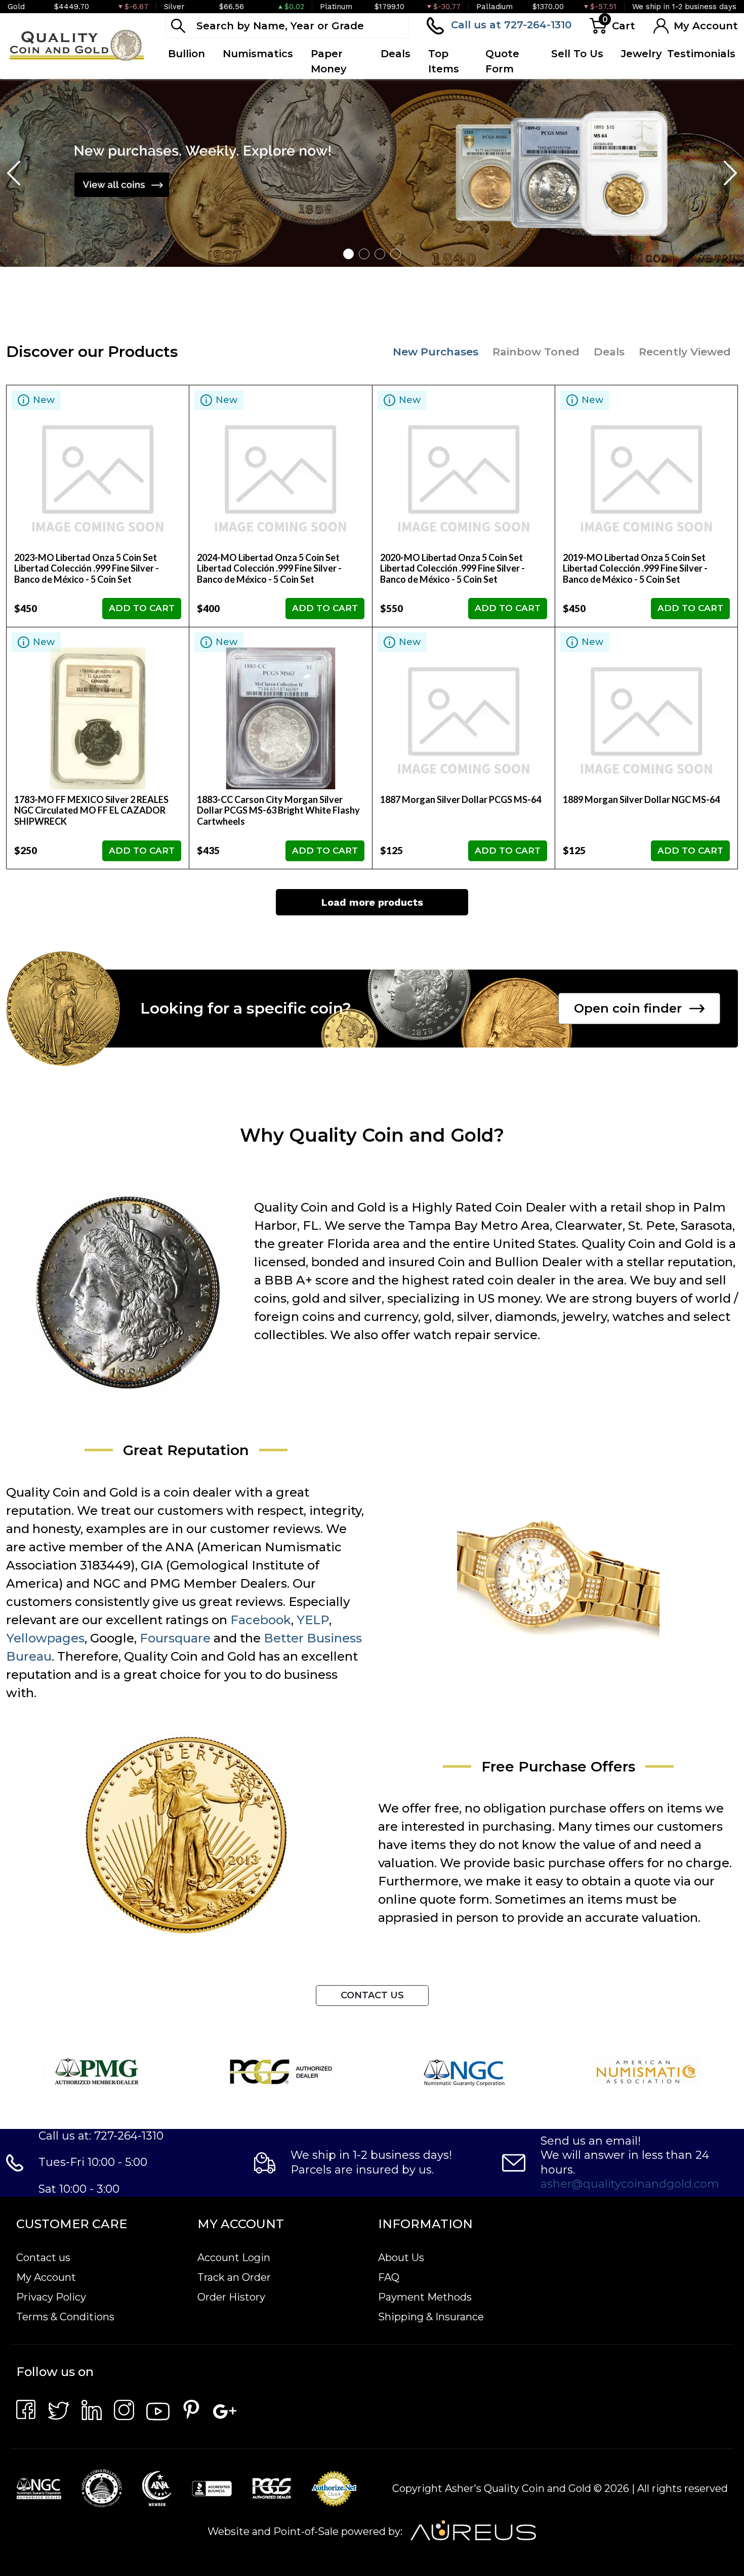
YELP (313, 1620)
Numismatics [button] (258, 54)
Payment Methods (425, 2297)
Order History (231, 2297)
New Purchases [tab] (436, 352)
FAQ (389, 2277)
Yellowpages (45, 1638)
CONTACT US (372, 1995)
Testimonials (701, 54)
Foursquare (175, 1638)
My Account (46, 2277)
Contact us (43, 2258)
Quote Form (502, 61)
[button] (348, 254)
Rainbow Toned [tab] (536, 352)
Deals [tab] (609, 352)
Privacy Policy (51, 2297)
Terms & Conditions (65, 2317)
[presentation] (15, 173)
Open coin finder (628, 1008)
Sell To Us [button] (577, 54)
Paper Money (329, 61)
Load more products (372, 902)
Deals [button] (396, 54)
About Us (401, 2258)
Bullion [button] (187, 54)
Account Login (234, 2258)
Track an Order (234, 2277)
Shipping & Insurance (431, 2317)
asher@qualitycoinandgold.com (630, 2184)
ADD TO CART (142, 608)
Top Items (444, 61)
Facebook (261, 1620)
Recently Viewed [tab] (685, 352)
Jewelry (642, 54)
